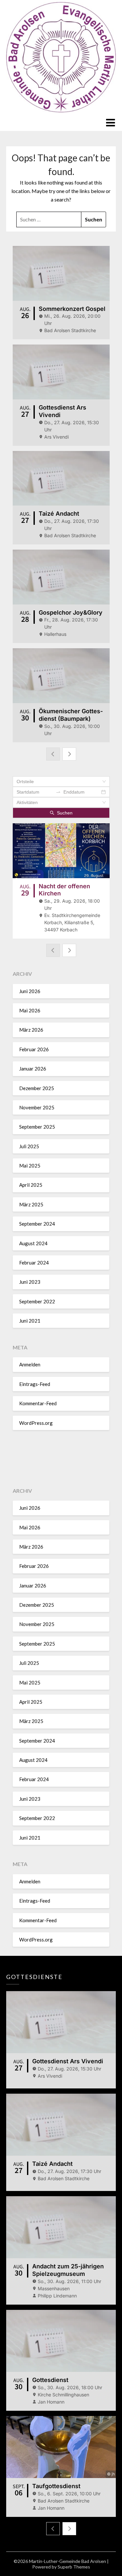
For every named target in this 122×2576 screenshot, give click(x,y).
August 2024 (33, 1243)
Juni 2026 (30, 991)
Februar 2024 (34, 1263)
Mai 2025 (30, 1166)
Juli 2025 (29, 1146)
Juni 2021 (30, 1321)
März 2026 (31, 1030)
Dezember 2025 (37, 1088)
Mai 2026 (30, 1010)
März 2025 (31, 1204)
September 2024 (37, 1224)
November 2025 (37, 1107)
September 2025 (37, 1127)
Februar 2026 (34, 1049)
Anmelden (30, 1364)
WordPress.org (36, 1423)
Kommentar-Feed (38, 1403)
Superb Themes (74, 2567)
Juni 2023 (30, 1282)
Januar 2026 (33, 1069)
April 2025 (31, 1185)
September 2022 (37, 1301)
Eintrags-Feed (35, 1384)
